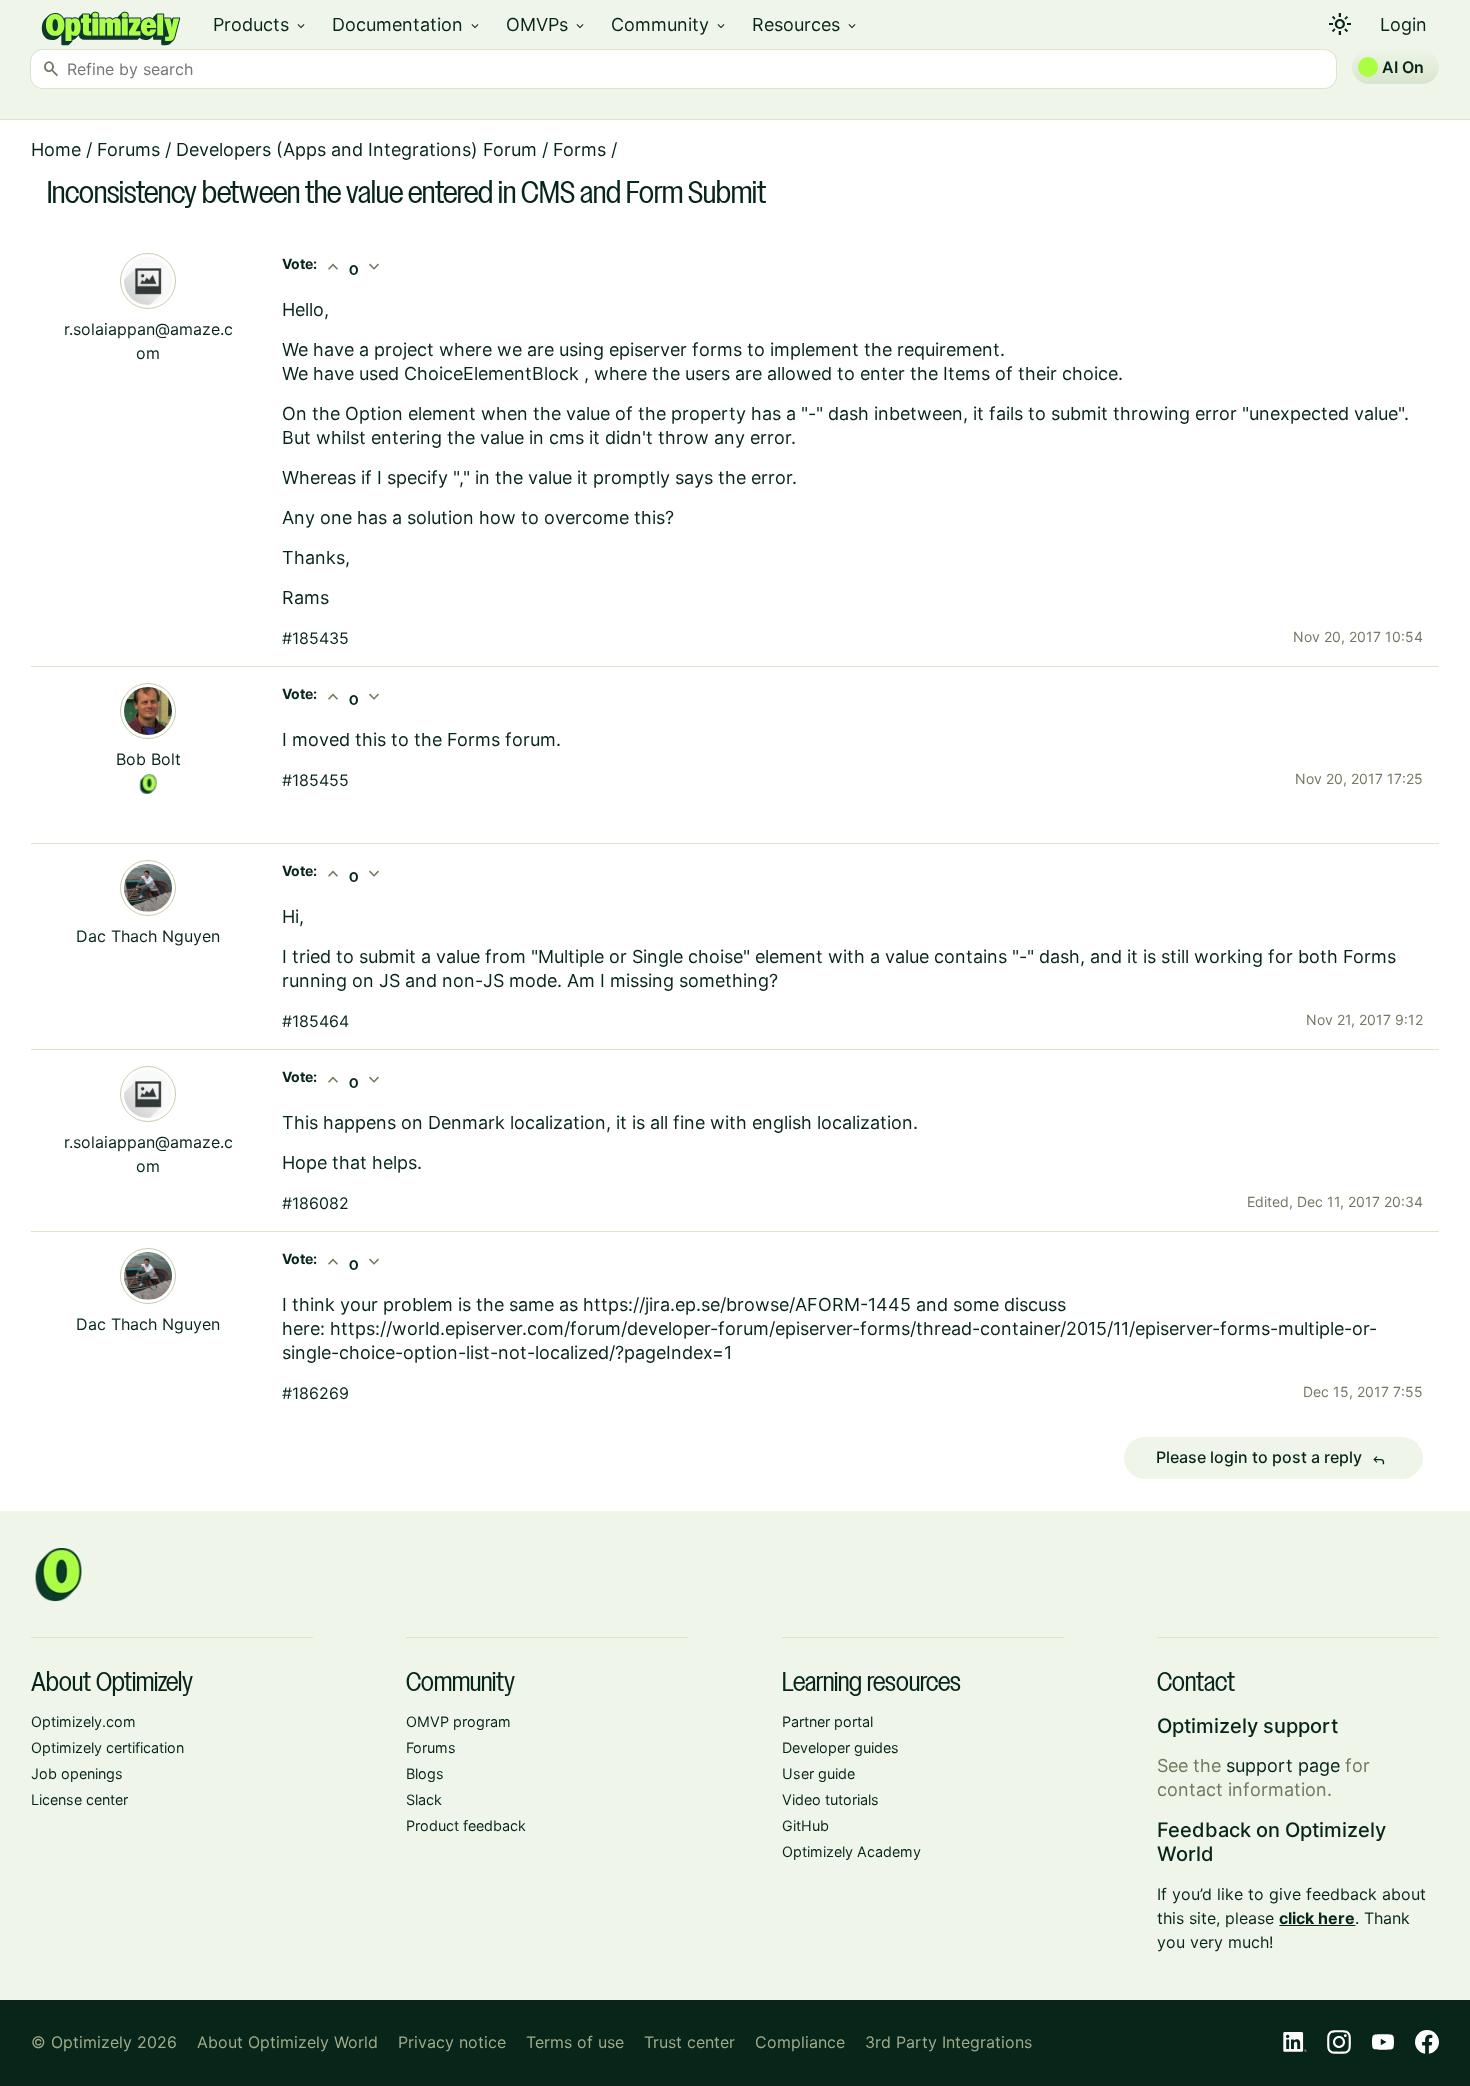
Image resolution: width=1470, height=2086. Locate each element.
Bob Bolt (148, 759)
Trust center (689, 2042)
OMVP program (458, 1721)
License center (79, 1799)
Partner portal (827, 1721)
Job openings (77, 1773)
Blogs (425, 1773)
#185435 (315, 638)
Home (56, 149)
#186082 (315, 1203)
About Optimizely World (287, 2042)
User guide (818, 1773)
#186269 (315, 1393)
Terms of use (575, 2042)
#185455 (315, 780)
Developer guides (840, 1747)
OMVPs (546, 24)
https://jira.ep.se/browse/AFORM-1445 (747, 1304)
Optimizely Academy (851, 1851)
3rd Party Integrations (948, 2042)
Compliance (800, 2042)
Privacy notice (452, 2042)
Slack (424, 1799)
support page (1283, 1765)
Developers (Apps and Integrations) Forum (356, 149)
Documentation (407, 24)
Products (260, 24)
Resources (805, 24)
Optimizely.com (83, 1721)
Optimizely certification (107, 1747)
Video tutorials (830, 1799)
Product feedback (466, 1825)
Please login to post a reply (1271, 1458)
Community (669, 24)
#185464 (315, 1021)
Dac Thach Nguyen (148, 936)
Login (1403, 24)
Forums (128, 149)
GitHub (805, 1825)
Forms (579, 149)
